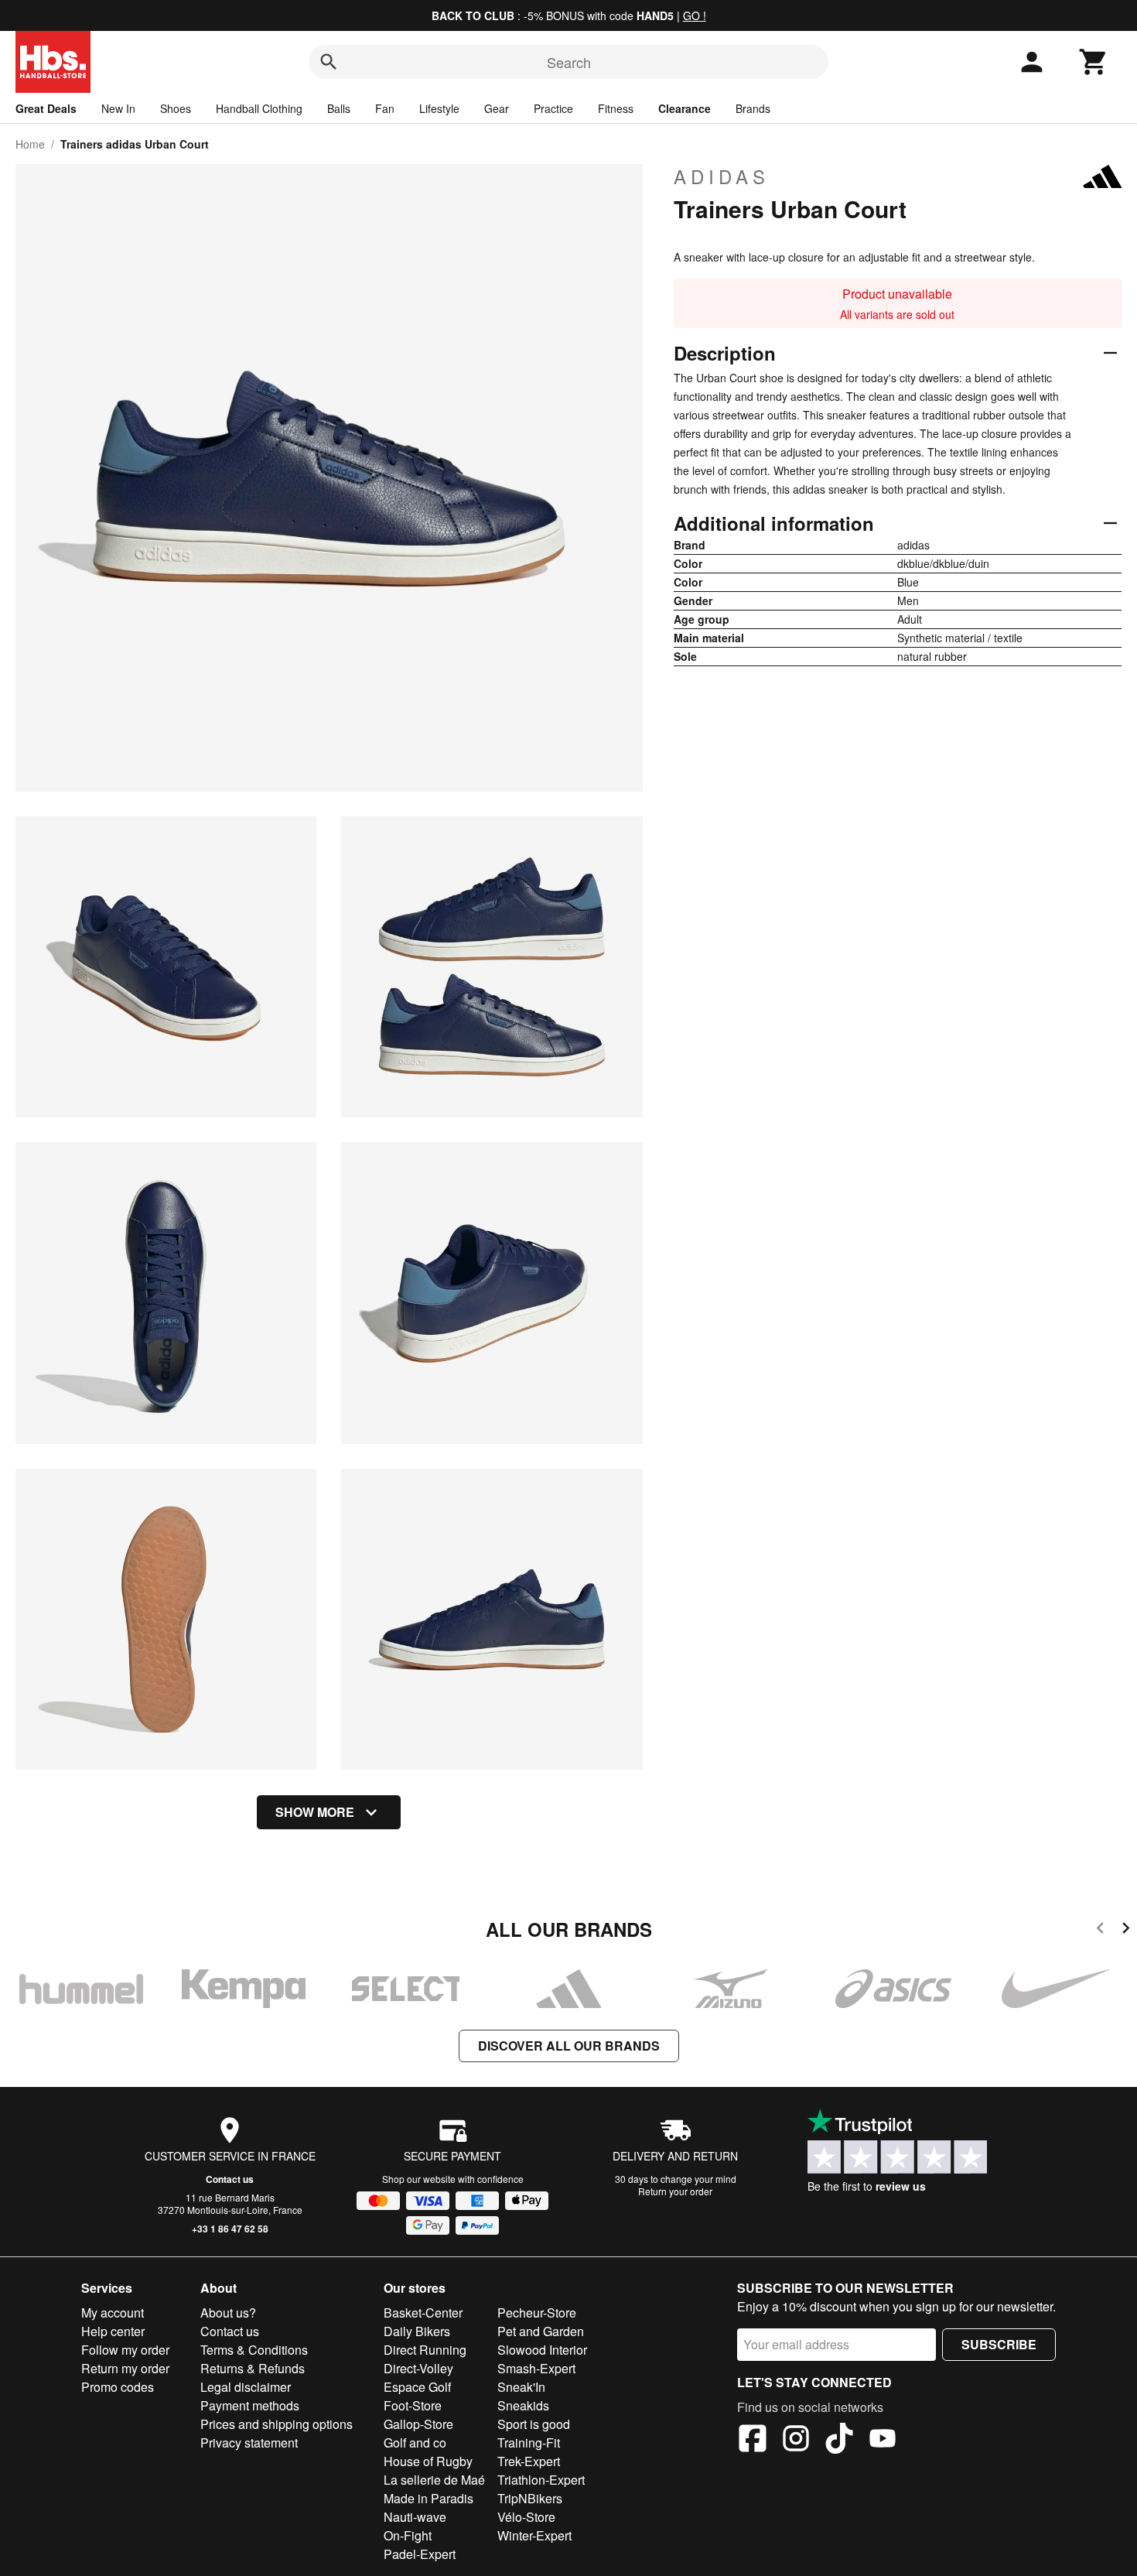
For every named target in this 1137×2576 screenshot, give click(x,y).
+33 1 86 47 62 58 (230, 2229)
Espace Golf (417, 2387)
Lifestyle (439, 108)
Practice (553, 108)
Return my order (125, 2368)
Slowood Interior (542, 2350)
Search (569, 62)
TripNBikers (530, 2498)
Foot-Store (413, 2405)
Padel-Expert (420, 2554)
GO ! (695, 15)
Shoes (176, 108)
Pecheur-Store (537, 2313)
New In (118, 108)
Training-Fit (529, 2443)
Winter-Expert (534, 2535)
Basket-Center (423, 2313)
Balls (339, 108)
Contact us (230, 2179)
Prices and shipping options (277, 2424)
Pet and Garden (541, 2331)
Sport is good (534, 2424)
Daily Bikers (417, 2331)
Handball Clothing (259, 108)
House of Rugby (428, 2461)
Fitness (616, 108)
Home (30, 144)
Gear (497, 108)
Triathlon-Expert (541, 2480)
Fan (385, 108)
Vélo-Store (526, 2517)
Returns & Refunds (253, 2368)
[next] (1126, 1930)
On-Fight (408, 2535)
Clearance (685, 108)
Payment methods (250, 2405)
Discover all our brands (569, 2046)
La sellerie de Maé (434, 2480)
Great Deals (46, 108)
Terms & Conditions (254, 2350)
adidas (722, 176)
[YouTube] (883, 2441)
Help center (113, 2331)
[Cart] (1094, 62)
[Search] (329, 62)
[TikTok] (839, 2441)
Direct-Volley (418, 2368)
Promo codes (118, 2387)
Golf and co (415, 2443)
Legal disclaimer (246, 2387)
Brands (753, 108)
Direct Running (425, 2350)
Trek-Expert (529, 2461)
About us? (228, 2313)
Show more (315, 1812)
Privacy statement (249, 2443)
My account (113, 2313)
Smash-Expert (536, 2368)
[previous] (1100, 1930)
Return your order (675, 2191)
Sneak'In (521, 2387)
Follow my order (125, 2350)
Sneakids (523, 2405)
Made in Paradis (429, 2498)
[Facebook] (753, 2441)
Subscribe (999, 2344)
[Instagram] (796, 2441)
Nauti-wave (415, 2517)
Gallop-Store (418, 2424)
